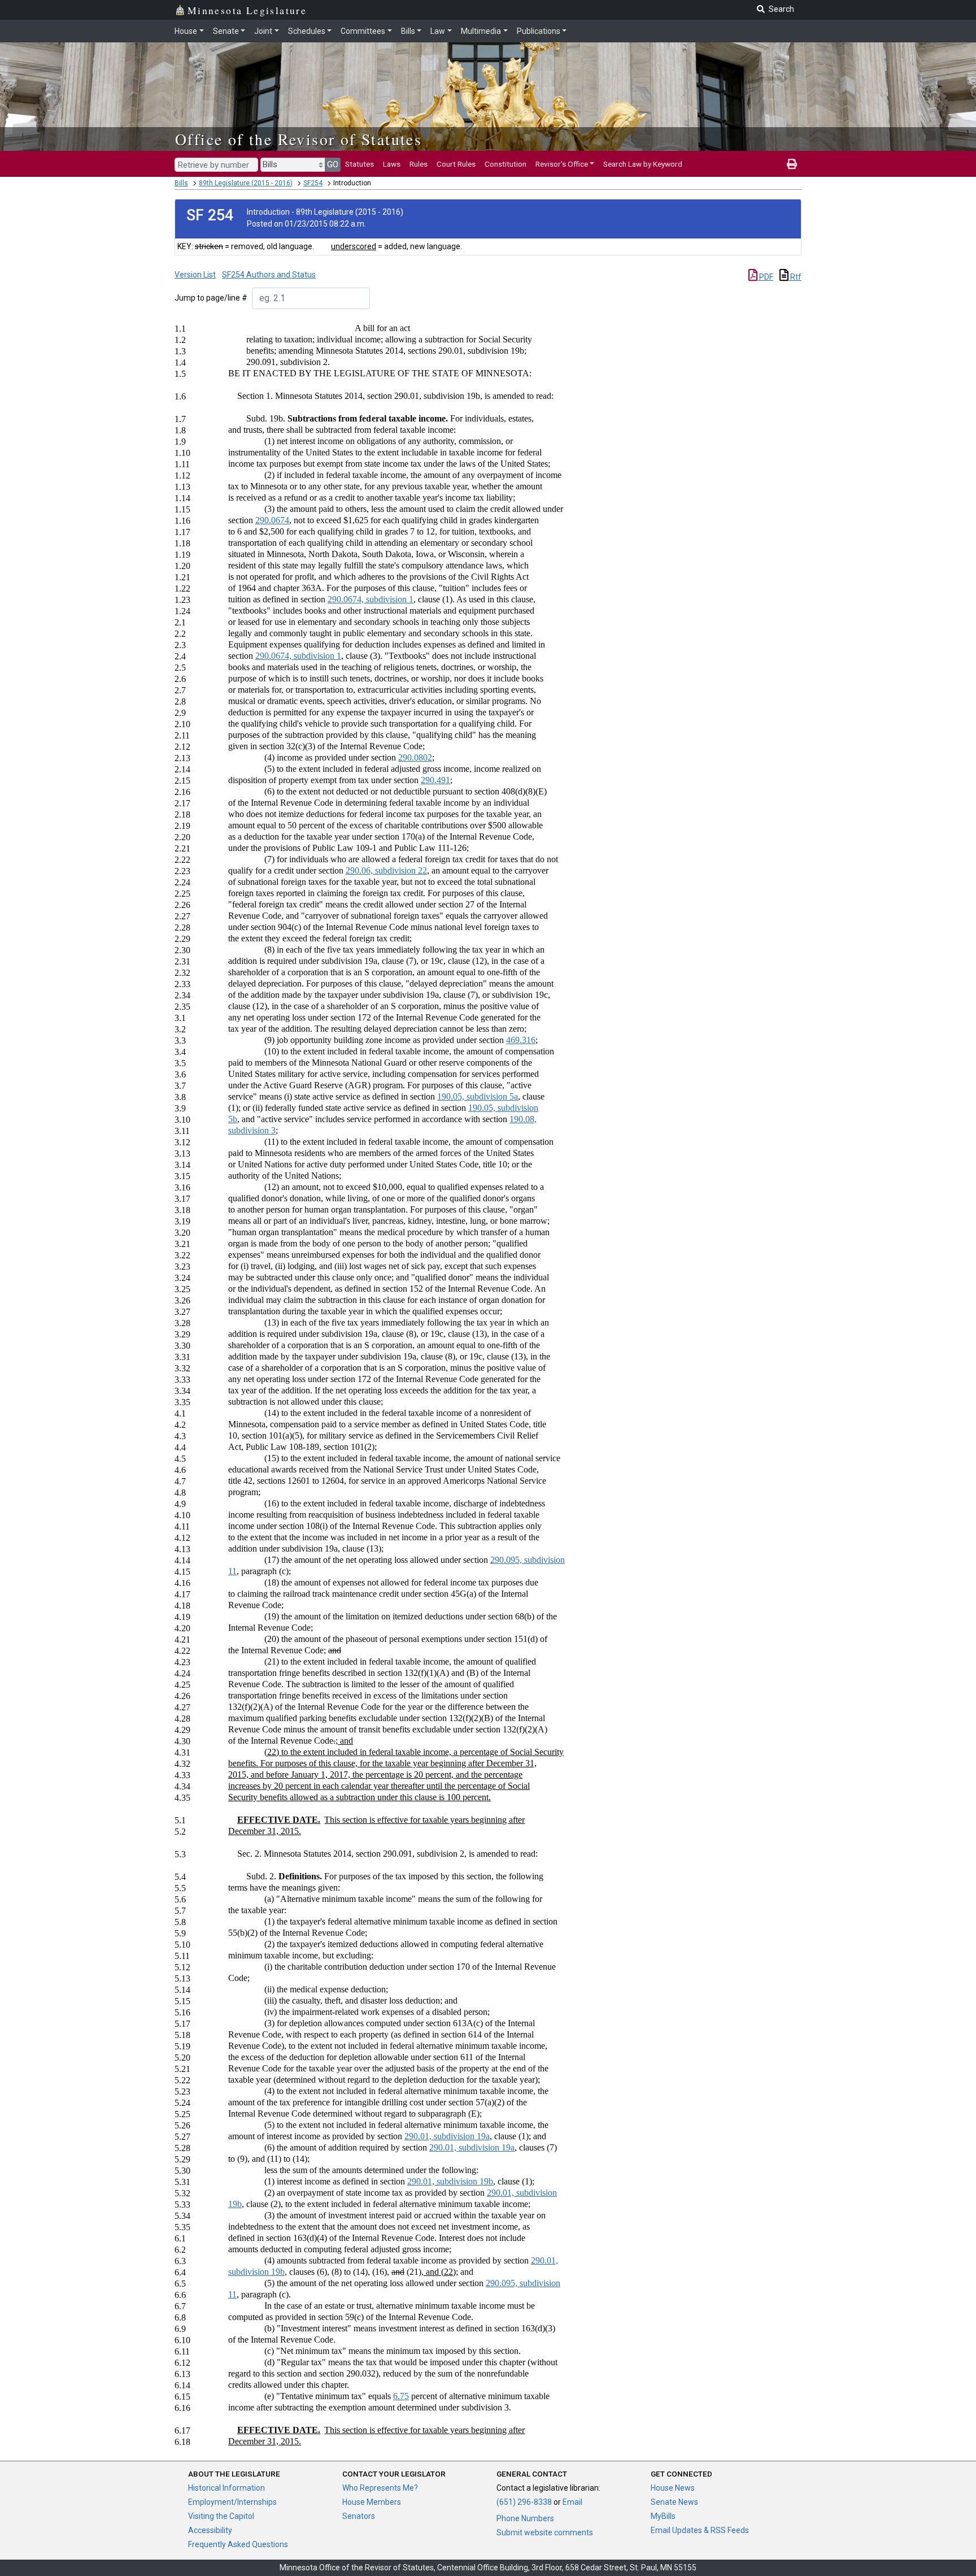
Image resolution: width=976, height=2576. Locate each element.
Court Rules (456, 164)
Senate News (674, 2502)
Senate (226, 31)
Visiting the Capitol (221, 2516)
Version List (195, 275)
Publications (539, 31)
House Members (372, 2502)
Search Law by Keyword (643, 164)
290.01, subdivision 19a (447, 2136)
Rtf (795, 277)
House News (673, 2488)
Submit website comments (545, 2532)
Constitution (506, 164)
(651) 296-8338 (524, 2502)
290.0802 (415, 757)
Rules (419, 164)
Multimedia (481, 31)
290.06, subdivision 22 (386, 870)
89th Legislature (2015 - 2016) (246, 183)
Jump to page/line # (211, 298)
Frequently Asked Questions (238, 2544)
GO (333, 164)
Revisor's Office (562, 164)
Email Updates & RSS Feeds (700, 2530)
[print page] (792, 164)
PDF (765, 277)
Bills (408, 31)
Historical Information (226, 2488)
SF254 (313, 183)
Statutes (360, 164)
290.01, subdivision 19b (450, 2181)
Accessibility (210, 2530)
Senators (359, 2516)
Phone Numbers (525, 2518)
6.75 (401, 2396)
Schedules (307, 31)
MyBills (663, 2516)
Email (572, 2502)
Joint (263, 31)
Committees (363, 31)
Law (438, 31)
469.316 (521, 1040)
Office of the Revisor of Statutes (299, 139)
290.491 (435, 780)
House (186, 31)
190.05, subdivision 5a (478, 1096)
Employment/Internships (232, 2502)
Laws (392, 164)
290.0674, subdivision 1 (371, 599)
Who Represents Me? (380, 2488)
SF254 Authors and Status (269, 275)
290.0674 (272, 520)
